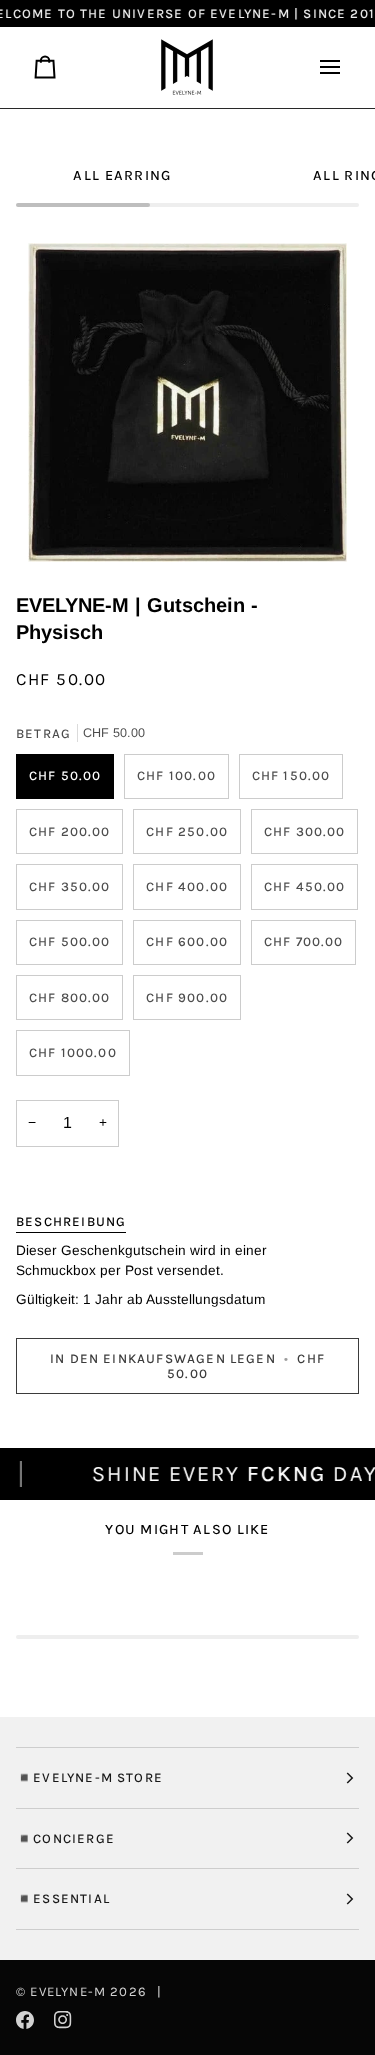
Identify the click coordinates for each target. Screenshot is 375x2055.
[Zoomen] (65, 524)
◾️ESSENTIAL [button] (63, 1898)
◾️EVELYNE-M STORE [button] (89, 1777)
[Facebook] (25, 2020)
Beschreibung (71, 1221)
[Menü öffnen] (322, 67)
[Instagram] (63, 2020)
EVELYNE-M (68, 1991)
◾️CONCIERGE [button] (65, 1838)
